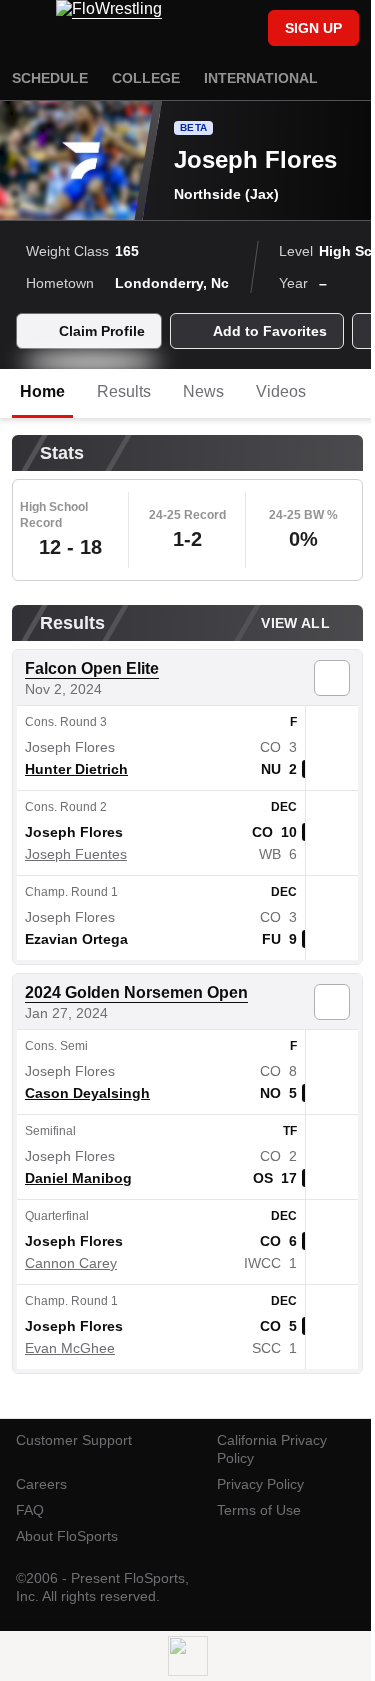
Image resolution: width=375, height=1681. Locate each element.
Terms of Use (259, 1510)
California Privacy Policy (272, 1449)
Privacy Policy (260, 1484)
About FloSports (67, 1536)
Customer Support (74, 1440)
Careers (41, 1484)
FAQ (30, 1510)
